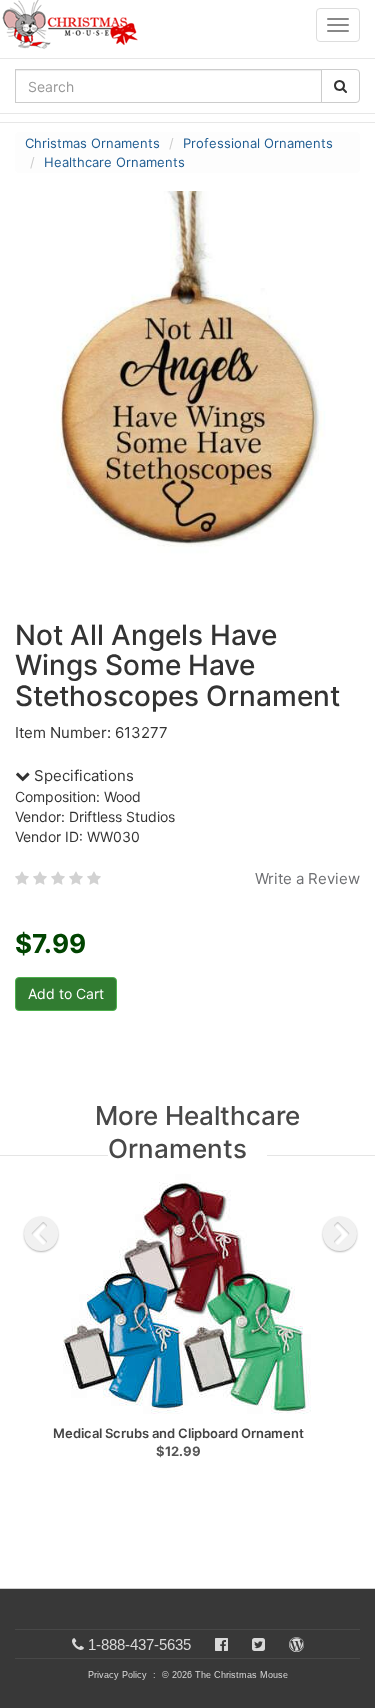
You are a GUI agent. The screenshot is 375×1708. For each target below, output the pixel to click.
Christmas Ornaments (92, 143)
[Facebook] (221, 1644)
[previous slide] (41, 1234)
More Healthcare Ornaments (197, 1132)
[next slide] (340, 1234)
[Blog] (296, 1644)
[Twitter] (258, 1644)
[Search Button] (340, 86)
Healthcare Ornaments (114, 162)
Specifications (82, 775)
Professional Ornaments (258, 143)
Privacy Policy (117, 1675)
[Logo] (76, 25)
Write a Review (307, 878)
